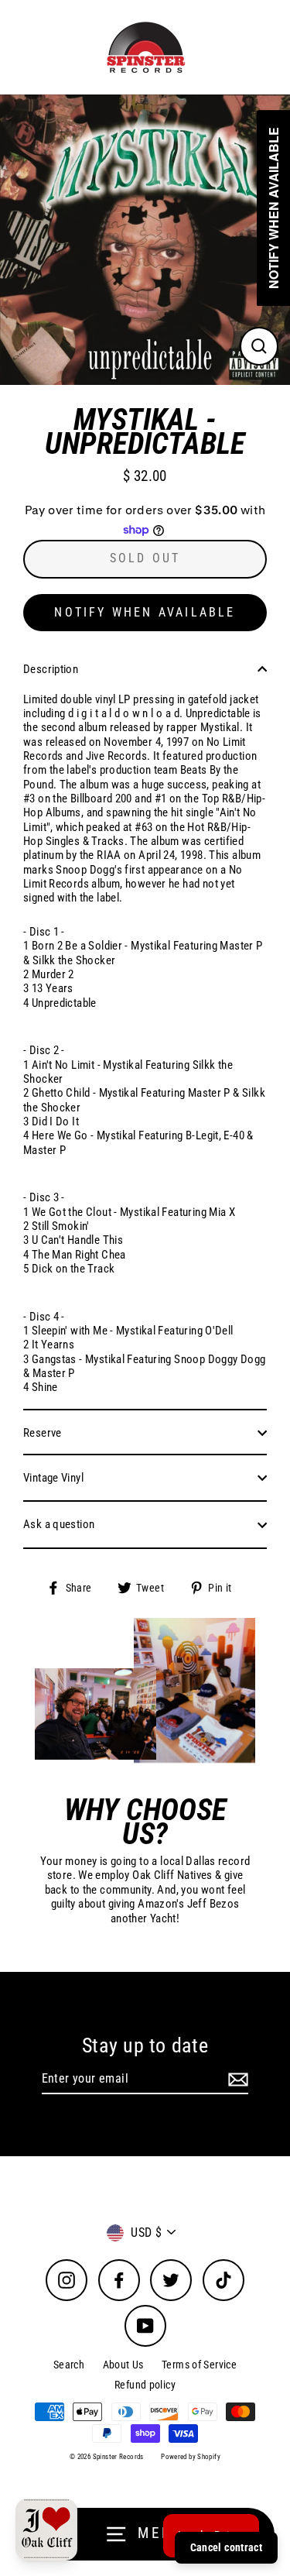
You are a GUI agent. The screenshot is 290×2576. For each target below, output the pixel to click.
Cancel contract (226, 2547)
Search (69, 2365)
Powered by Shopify (191, 2457)
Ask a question (59, 1524)
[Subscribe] (236, 2079)
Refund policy (145, 2385)
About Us (123, 2365)
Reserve (43, 1433)
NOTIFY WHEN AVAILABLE (145, 612)
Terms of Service (199, 2365)
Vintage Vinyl (53, 1478)
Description (51, 669)
